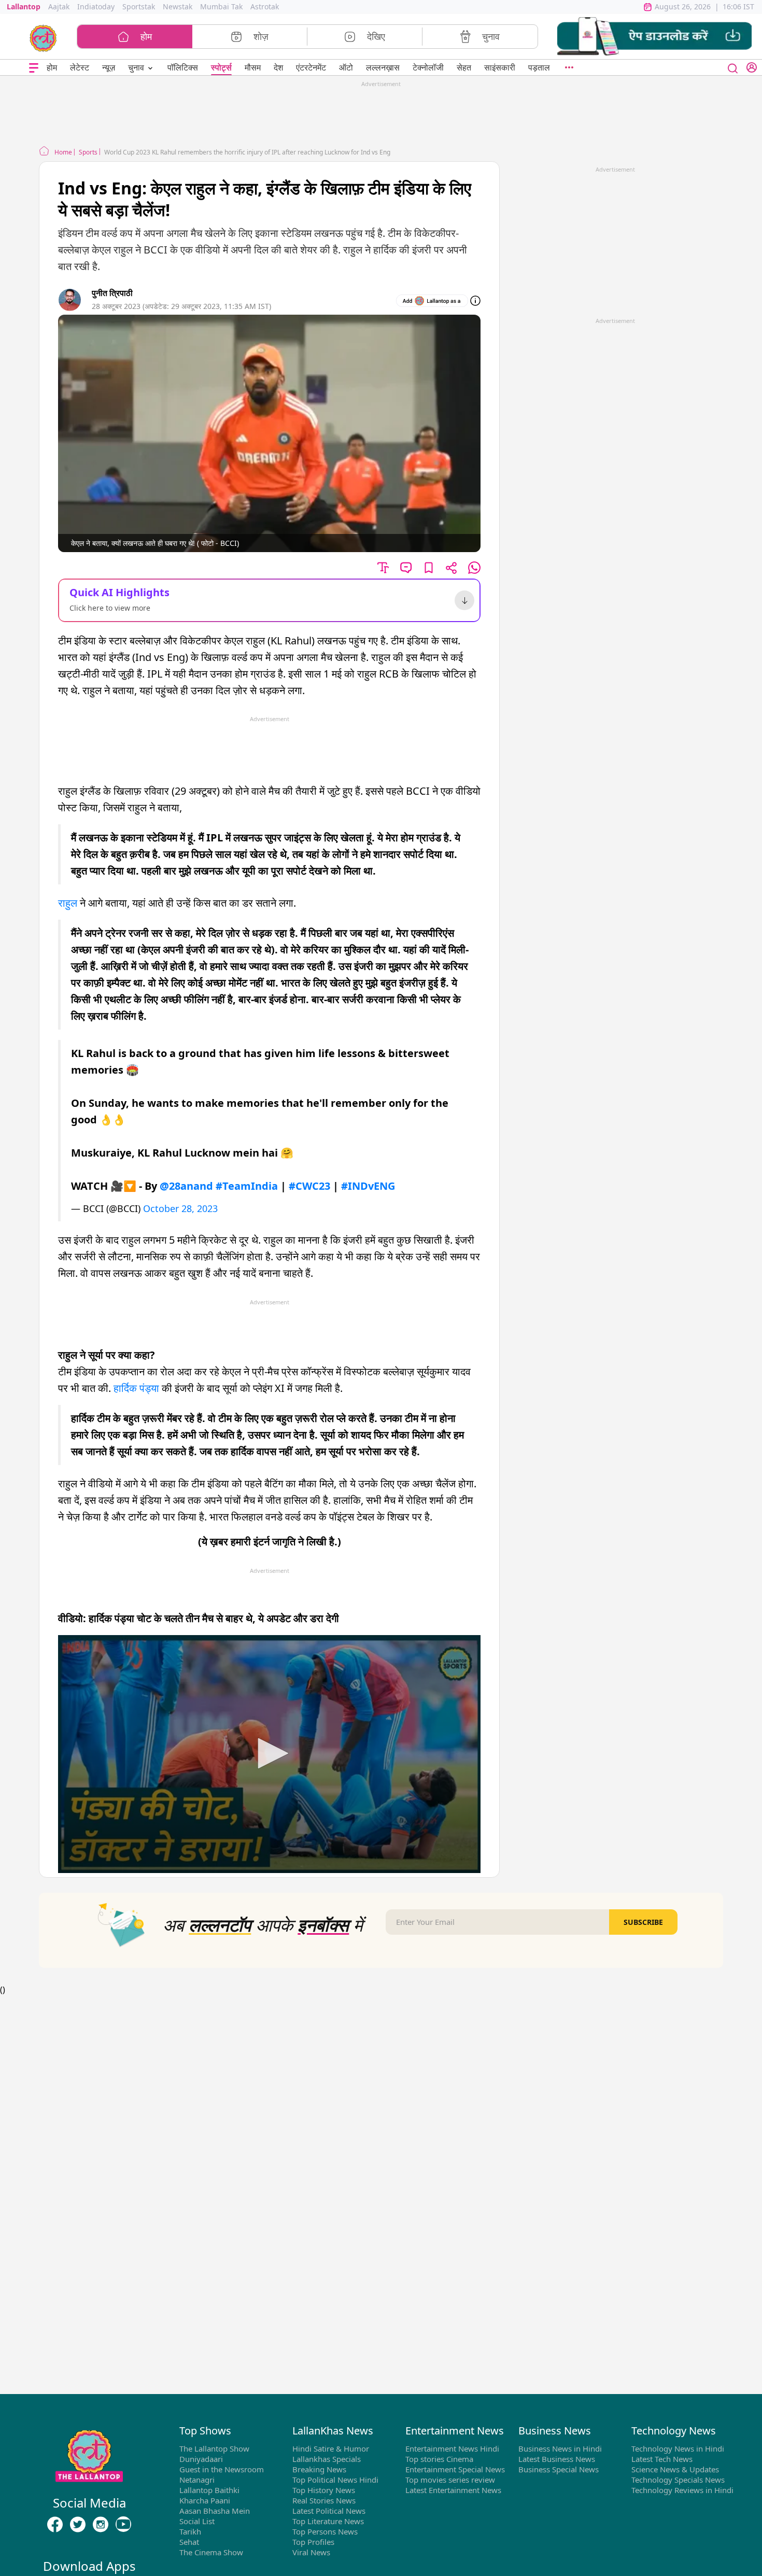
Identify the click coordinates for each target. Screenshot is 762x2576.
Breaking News (319, 2469)
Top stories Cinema (439, 2459)
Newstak (178, 6)
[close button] (733, 67)
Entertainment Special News (455, 2469)
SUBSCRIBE (643, 1922)
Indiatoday (96, 6)
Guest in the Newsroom (222, 2469)
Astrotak (265, 6)
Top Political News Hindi (335, 2480)
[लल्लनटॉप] (43, 37)
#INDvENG (368, 1186)
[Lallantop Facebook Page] (55, 2525)
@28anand (186, 1186)
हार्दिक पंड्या (136, 1388)
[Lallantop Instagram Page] (101, 2525)
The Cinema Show (211, 2552)
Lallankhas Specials (327, 2459)
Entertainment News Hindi (452, 2448)
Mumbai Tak (221, 6)
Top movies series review (450, 2480)
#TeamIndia (247, 1186)
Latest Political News (329, 2511)
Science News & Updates (675, 2469)
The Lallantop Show (214, 2448)
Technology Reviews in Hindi (682, 2490)
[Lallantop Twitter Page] (78, 2525)
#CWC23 (309, 1186)
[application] (269, 1754)
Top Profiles (313, 2542)
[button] (654, 37)
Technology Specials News (678, 2480)
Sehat (189, 2542)
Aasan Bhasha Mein (215, 2511)
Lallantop (24, 6)
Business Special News (559, 2469)
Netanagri (197, 2480)
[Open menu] (34, 68)
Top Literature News (328, 2521)
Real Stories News (324, 2500)
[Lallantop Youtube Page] (123, 2525)
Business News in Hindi (560, 2448)
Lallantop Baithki (209, 2490)
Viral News (311, 2552)
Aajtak (59, 6)
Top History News (324, 2490)
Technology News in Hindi (678, 2448)
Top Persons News (325, 2531)
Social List (197, 2521)
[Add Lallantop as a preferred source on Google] (432, 301)
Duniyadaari (201, 2459)
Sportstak (139, 6)
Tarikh (190, 2531)
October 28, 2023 (180, 1208)
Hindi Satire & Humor (331, 2448)
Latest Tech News (662, 2459)
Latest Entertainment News (453, 2490)
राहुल (68, 903)
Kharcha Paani (205, 2500)
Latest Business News (557, 2459)
